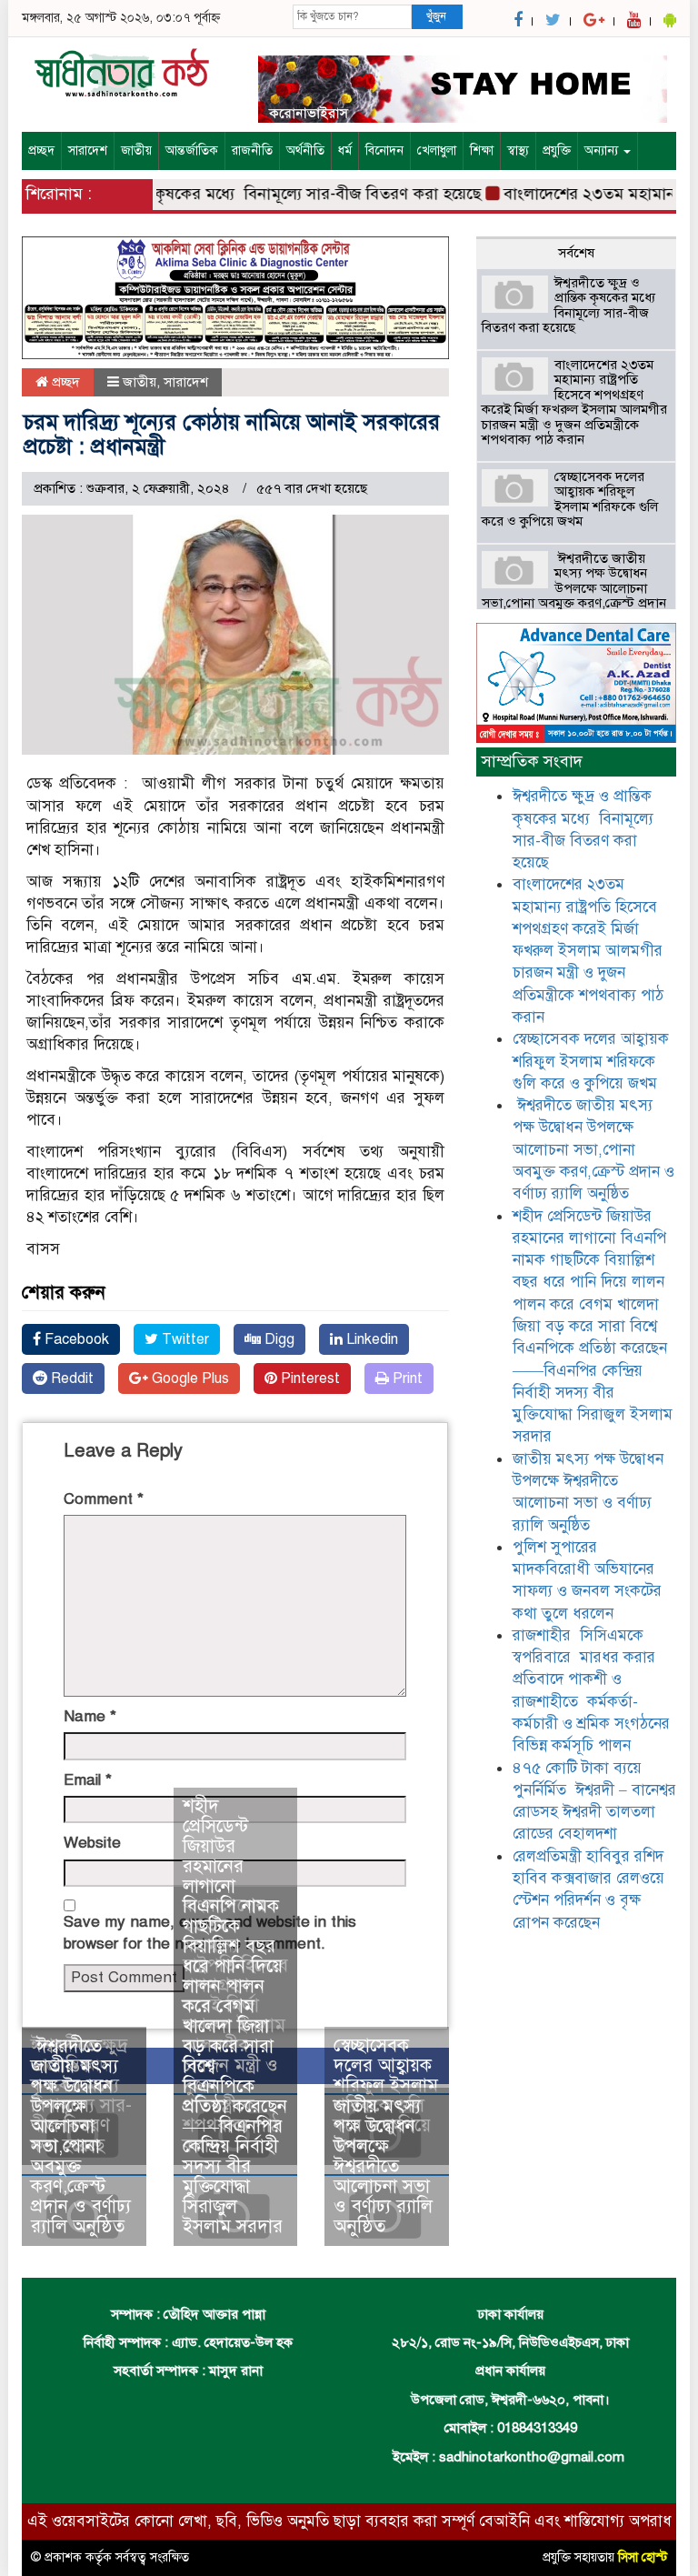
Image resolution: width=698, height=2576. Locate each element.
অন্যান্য (603, 150)
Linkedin (370, 1339)
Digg (278, 1339)
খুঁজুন (436, 16)
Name (90, 1716)
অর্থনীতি (305, 150)
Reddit (70, 1378)
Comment (104, 1499)
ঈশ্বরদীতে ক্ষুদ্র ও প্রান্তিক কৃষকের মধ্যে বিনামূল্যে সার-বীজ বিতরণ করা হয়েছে (570, 306)
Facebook (75, 1339)
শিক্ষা (482, 150)
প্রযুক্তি (557, 150)
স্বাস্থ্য (518, 150)
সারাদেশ (88, 150)
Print (406, 1378)
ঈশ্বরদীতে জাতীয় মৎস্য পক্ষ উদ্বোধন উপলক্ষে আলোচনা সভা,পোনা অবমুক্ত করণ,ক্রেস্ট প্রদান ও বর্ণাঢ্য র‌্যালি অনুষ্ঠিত (81, 2136)
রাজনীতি (252, 150)
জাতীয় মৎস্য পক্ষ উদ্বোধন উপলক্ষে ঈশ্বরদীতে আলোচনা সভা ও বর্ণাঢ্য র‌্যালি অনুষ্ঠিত (383, 2166)
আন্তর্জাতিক (192, 150)
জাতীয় (136, 150)
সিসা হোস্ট (643, 2557)
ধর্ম (345, 150)
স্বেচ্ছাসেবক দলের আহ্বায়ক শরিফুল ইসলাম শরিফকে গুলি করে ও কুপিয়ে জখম (570, 499)
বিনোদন (384, 150)
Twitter (184, 1339)
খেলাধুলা (437, 150)
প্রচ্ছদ (41, 150)
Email (88, 1780)
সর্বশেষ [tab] (576, 253)
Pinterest (309, 1378)
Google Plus (189, 1378)
